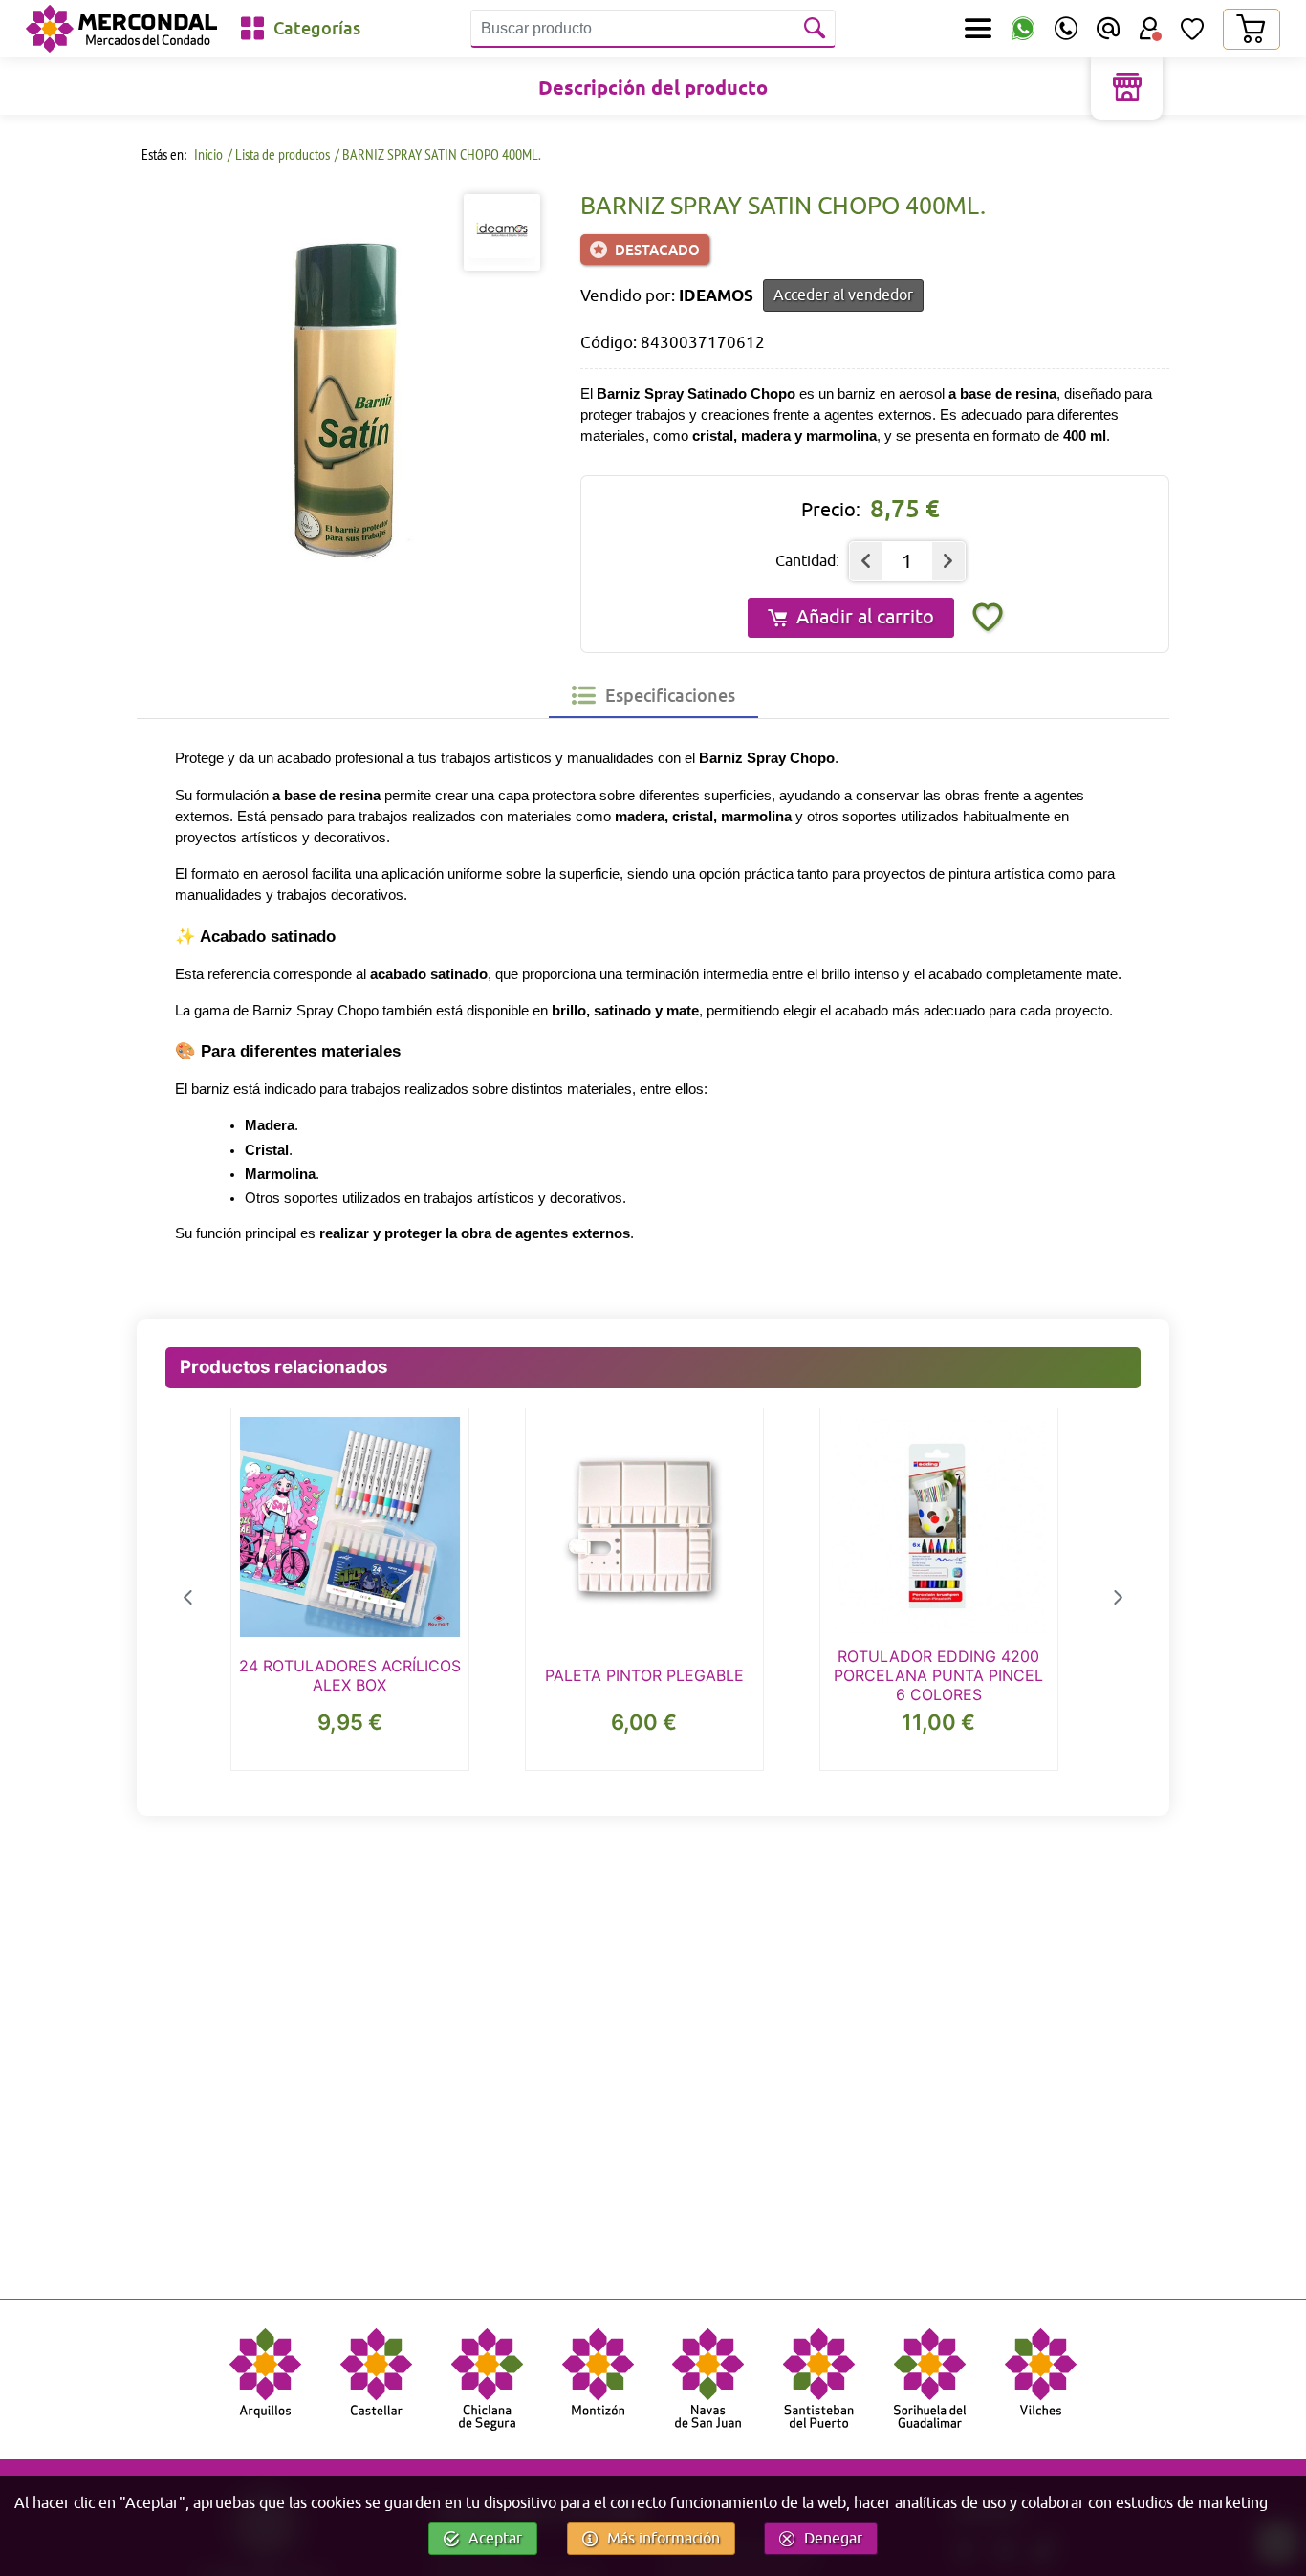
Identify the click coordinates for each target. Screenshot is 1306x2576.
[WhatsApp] (1023, 29)
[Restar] (866, 561)
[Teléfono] (1066, 29)
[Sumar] (948, 561)
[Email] (1108, 29)
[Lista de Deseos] (1192, 29)
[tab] (653, 695)
